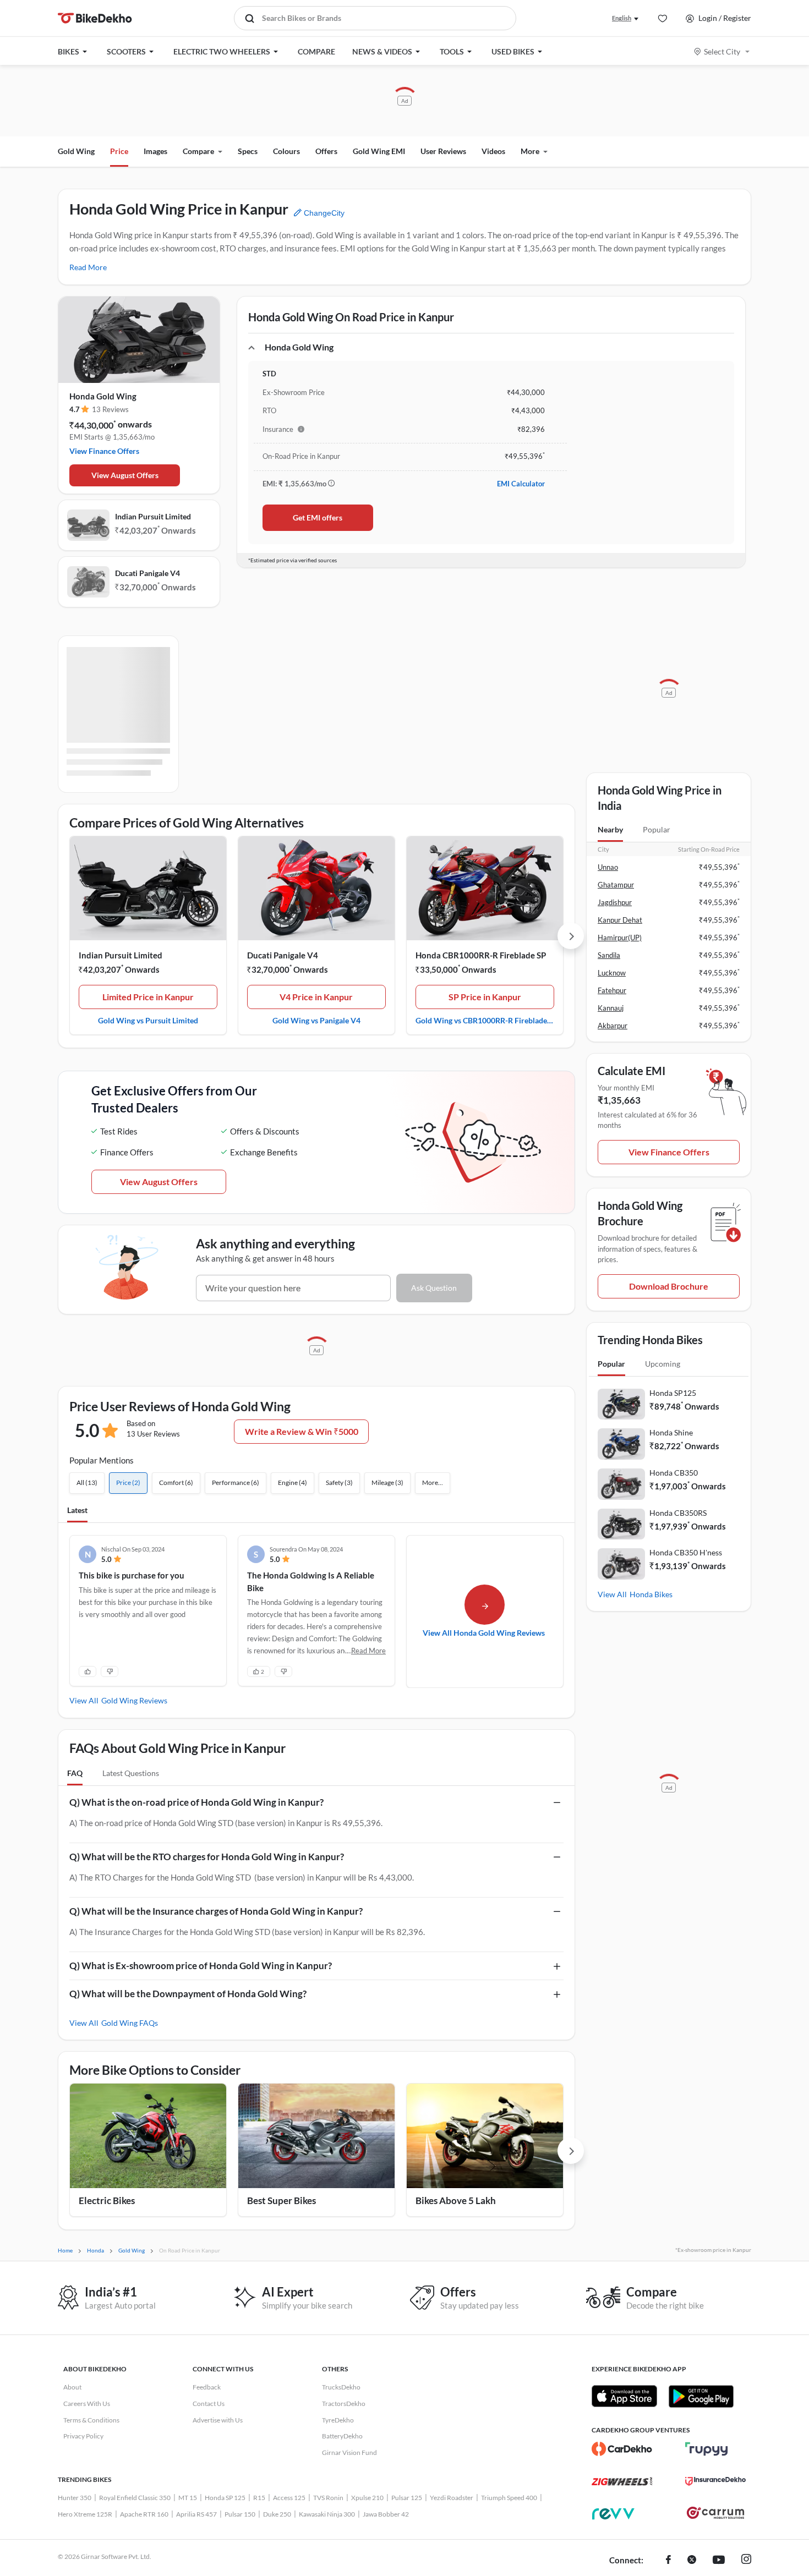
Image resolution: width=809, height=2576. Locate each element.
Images (155, 151)
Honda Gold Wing (103, 396)
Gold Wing (76, 151)
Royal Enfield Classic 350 (135, 2498)
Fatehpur (612, 990)
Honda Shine (671, 1432)
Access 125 (289, 2498)
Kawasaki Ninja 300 (327, 2514)
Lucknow (612, 973)
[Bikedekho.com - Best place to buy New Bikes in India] (95, 18)
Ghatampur (616, 885)
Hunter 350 (75, 2498)
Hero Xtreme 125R (85, 2514)
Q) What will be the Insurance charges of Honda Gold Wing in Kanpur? (216, 1911)
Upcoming (663, 1364)
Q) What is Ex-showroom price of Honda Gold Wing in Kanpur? (201, 1966)
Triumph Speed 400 (509, 2498)
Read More (88, 267)
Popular (657, 829)
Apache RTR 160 (144, 2514)
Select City (722, 51)
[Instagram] (746, 2561)
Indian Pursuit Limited (153, 516)
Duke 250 (277, 2514)
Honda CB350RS (678, 1513)
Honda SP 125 (225, 2498)
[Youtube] (719, 2561)
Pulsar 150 (240, 2514)
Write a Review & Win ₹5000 (302, 1431)
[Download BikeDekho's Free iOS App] (624, 2396)
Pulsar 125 (407, 2498)
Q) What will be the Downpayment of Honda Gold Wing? (188, 1994)
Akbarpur (613, 1026)
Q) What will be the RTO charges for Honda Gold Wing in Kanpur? (207, 1857)
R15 (259, 2498)
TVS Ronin (328, 2498)
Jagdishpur (615, 902)
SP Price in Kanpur (485, 997)
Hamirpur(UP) (620, 938)
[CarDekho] (622, 2449)
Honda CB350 (674, 1473)
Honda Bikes (651, 1594)
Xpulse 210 (367, 2498)
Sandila (609, 955)
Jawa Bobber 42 (386, 2514)
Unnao (608, 867)
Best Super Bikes (281, 2200)
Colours (286, 151)
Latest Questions (131, 1773)
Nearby (610, 829)
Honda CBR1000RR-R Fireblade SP (481, 955)
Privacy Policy (83, 2436)
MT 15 (188, 2498)
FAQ (75, 1773)
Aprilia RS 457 (196, 2514)
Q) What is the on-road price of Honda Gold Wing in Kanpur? (196, 1802)
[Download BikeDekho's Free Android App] (701, 2396)
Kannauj (611, 1008)
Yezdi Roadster (452, 2498)
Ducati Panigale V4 (147, 573)
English (622, 18)
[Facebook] (668, 2561)
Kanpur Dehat (620, 920)
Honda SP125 (673, 1393)
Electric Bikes (107, 2200)
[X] (692, 2561)
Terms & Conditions (91, 2420)
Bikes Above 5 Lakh (456, 2200)
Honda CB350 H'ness (686, 1552)
